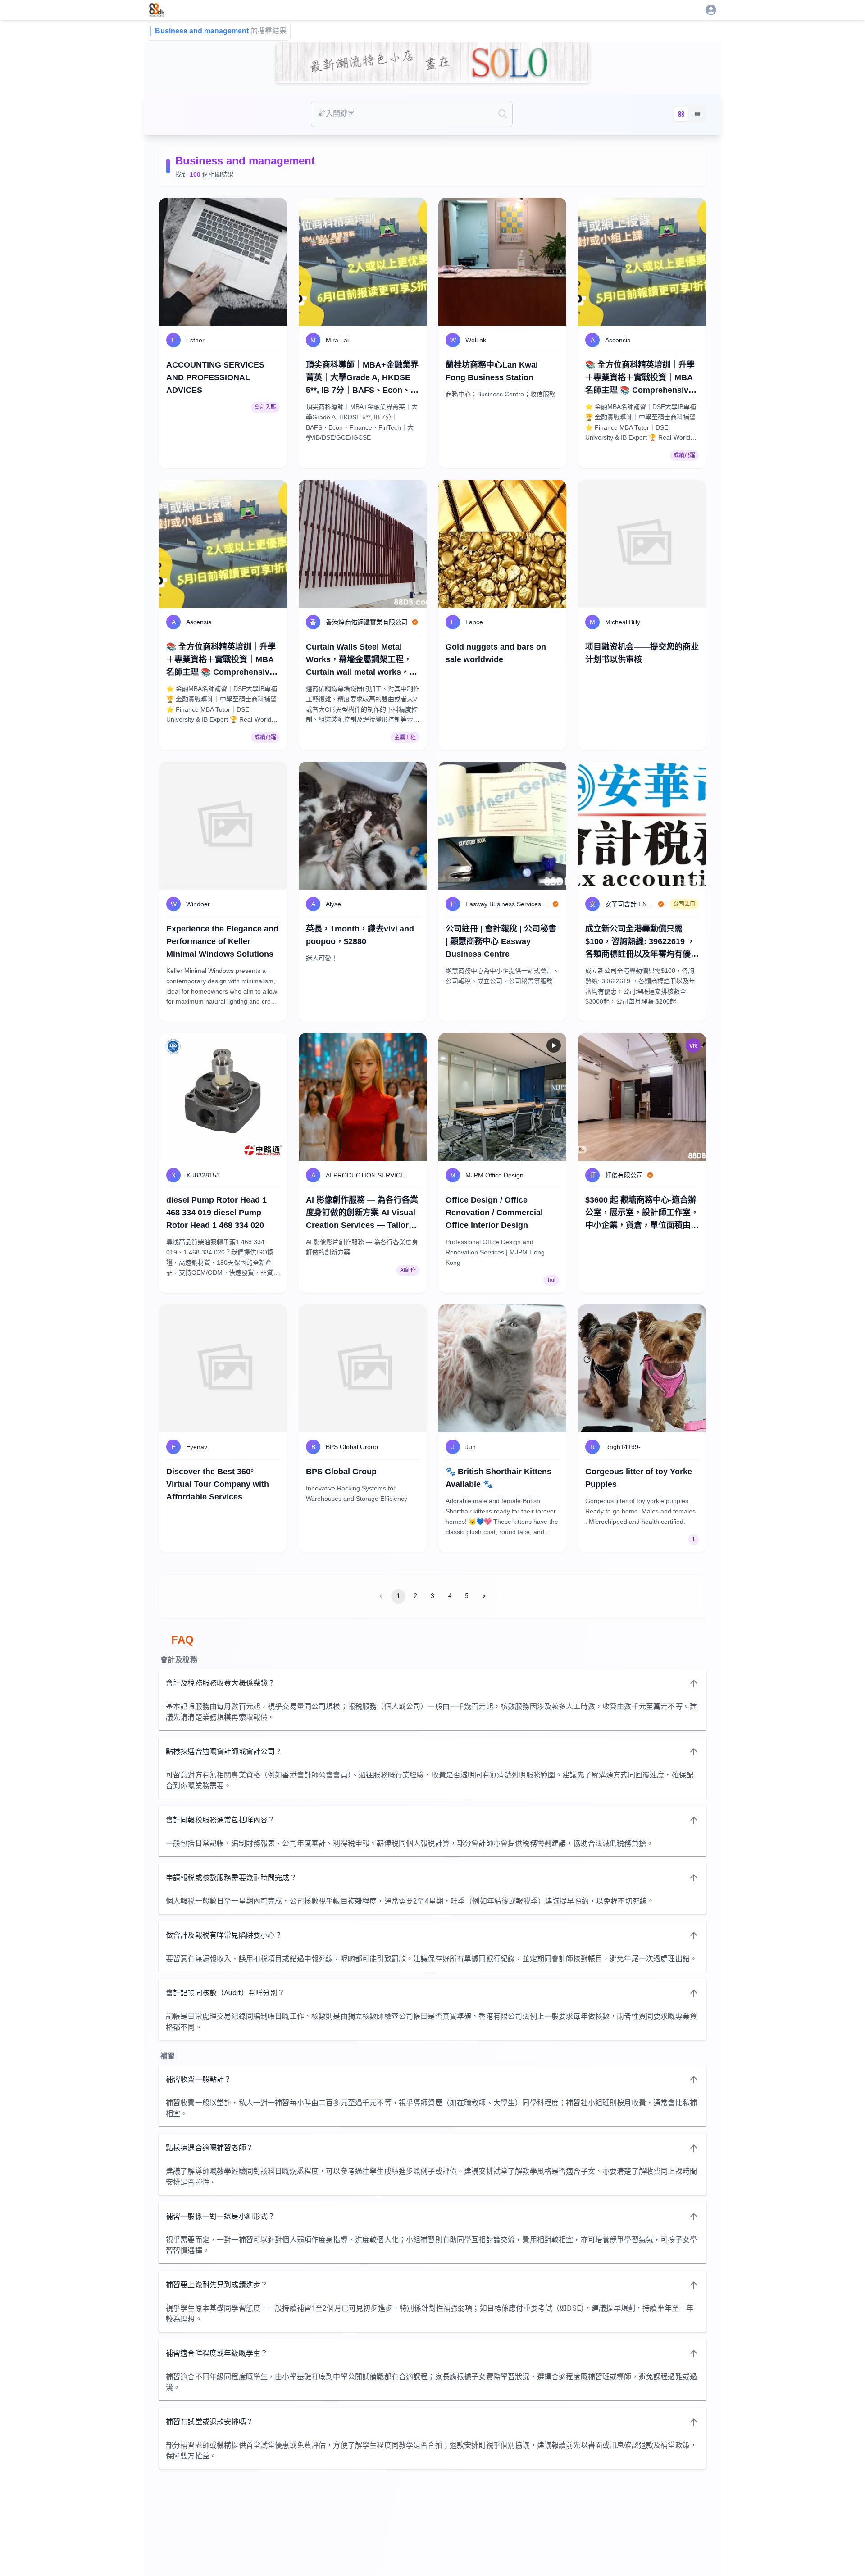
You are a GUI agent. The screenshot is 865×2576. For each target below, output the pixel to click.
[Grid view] (681, 114)
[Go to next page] (484, 1596)
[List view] (697, 114)
